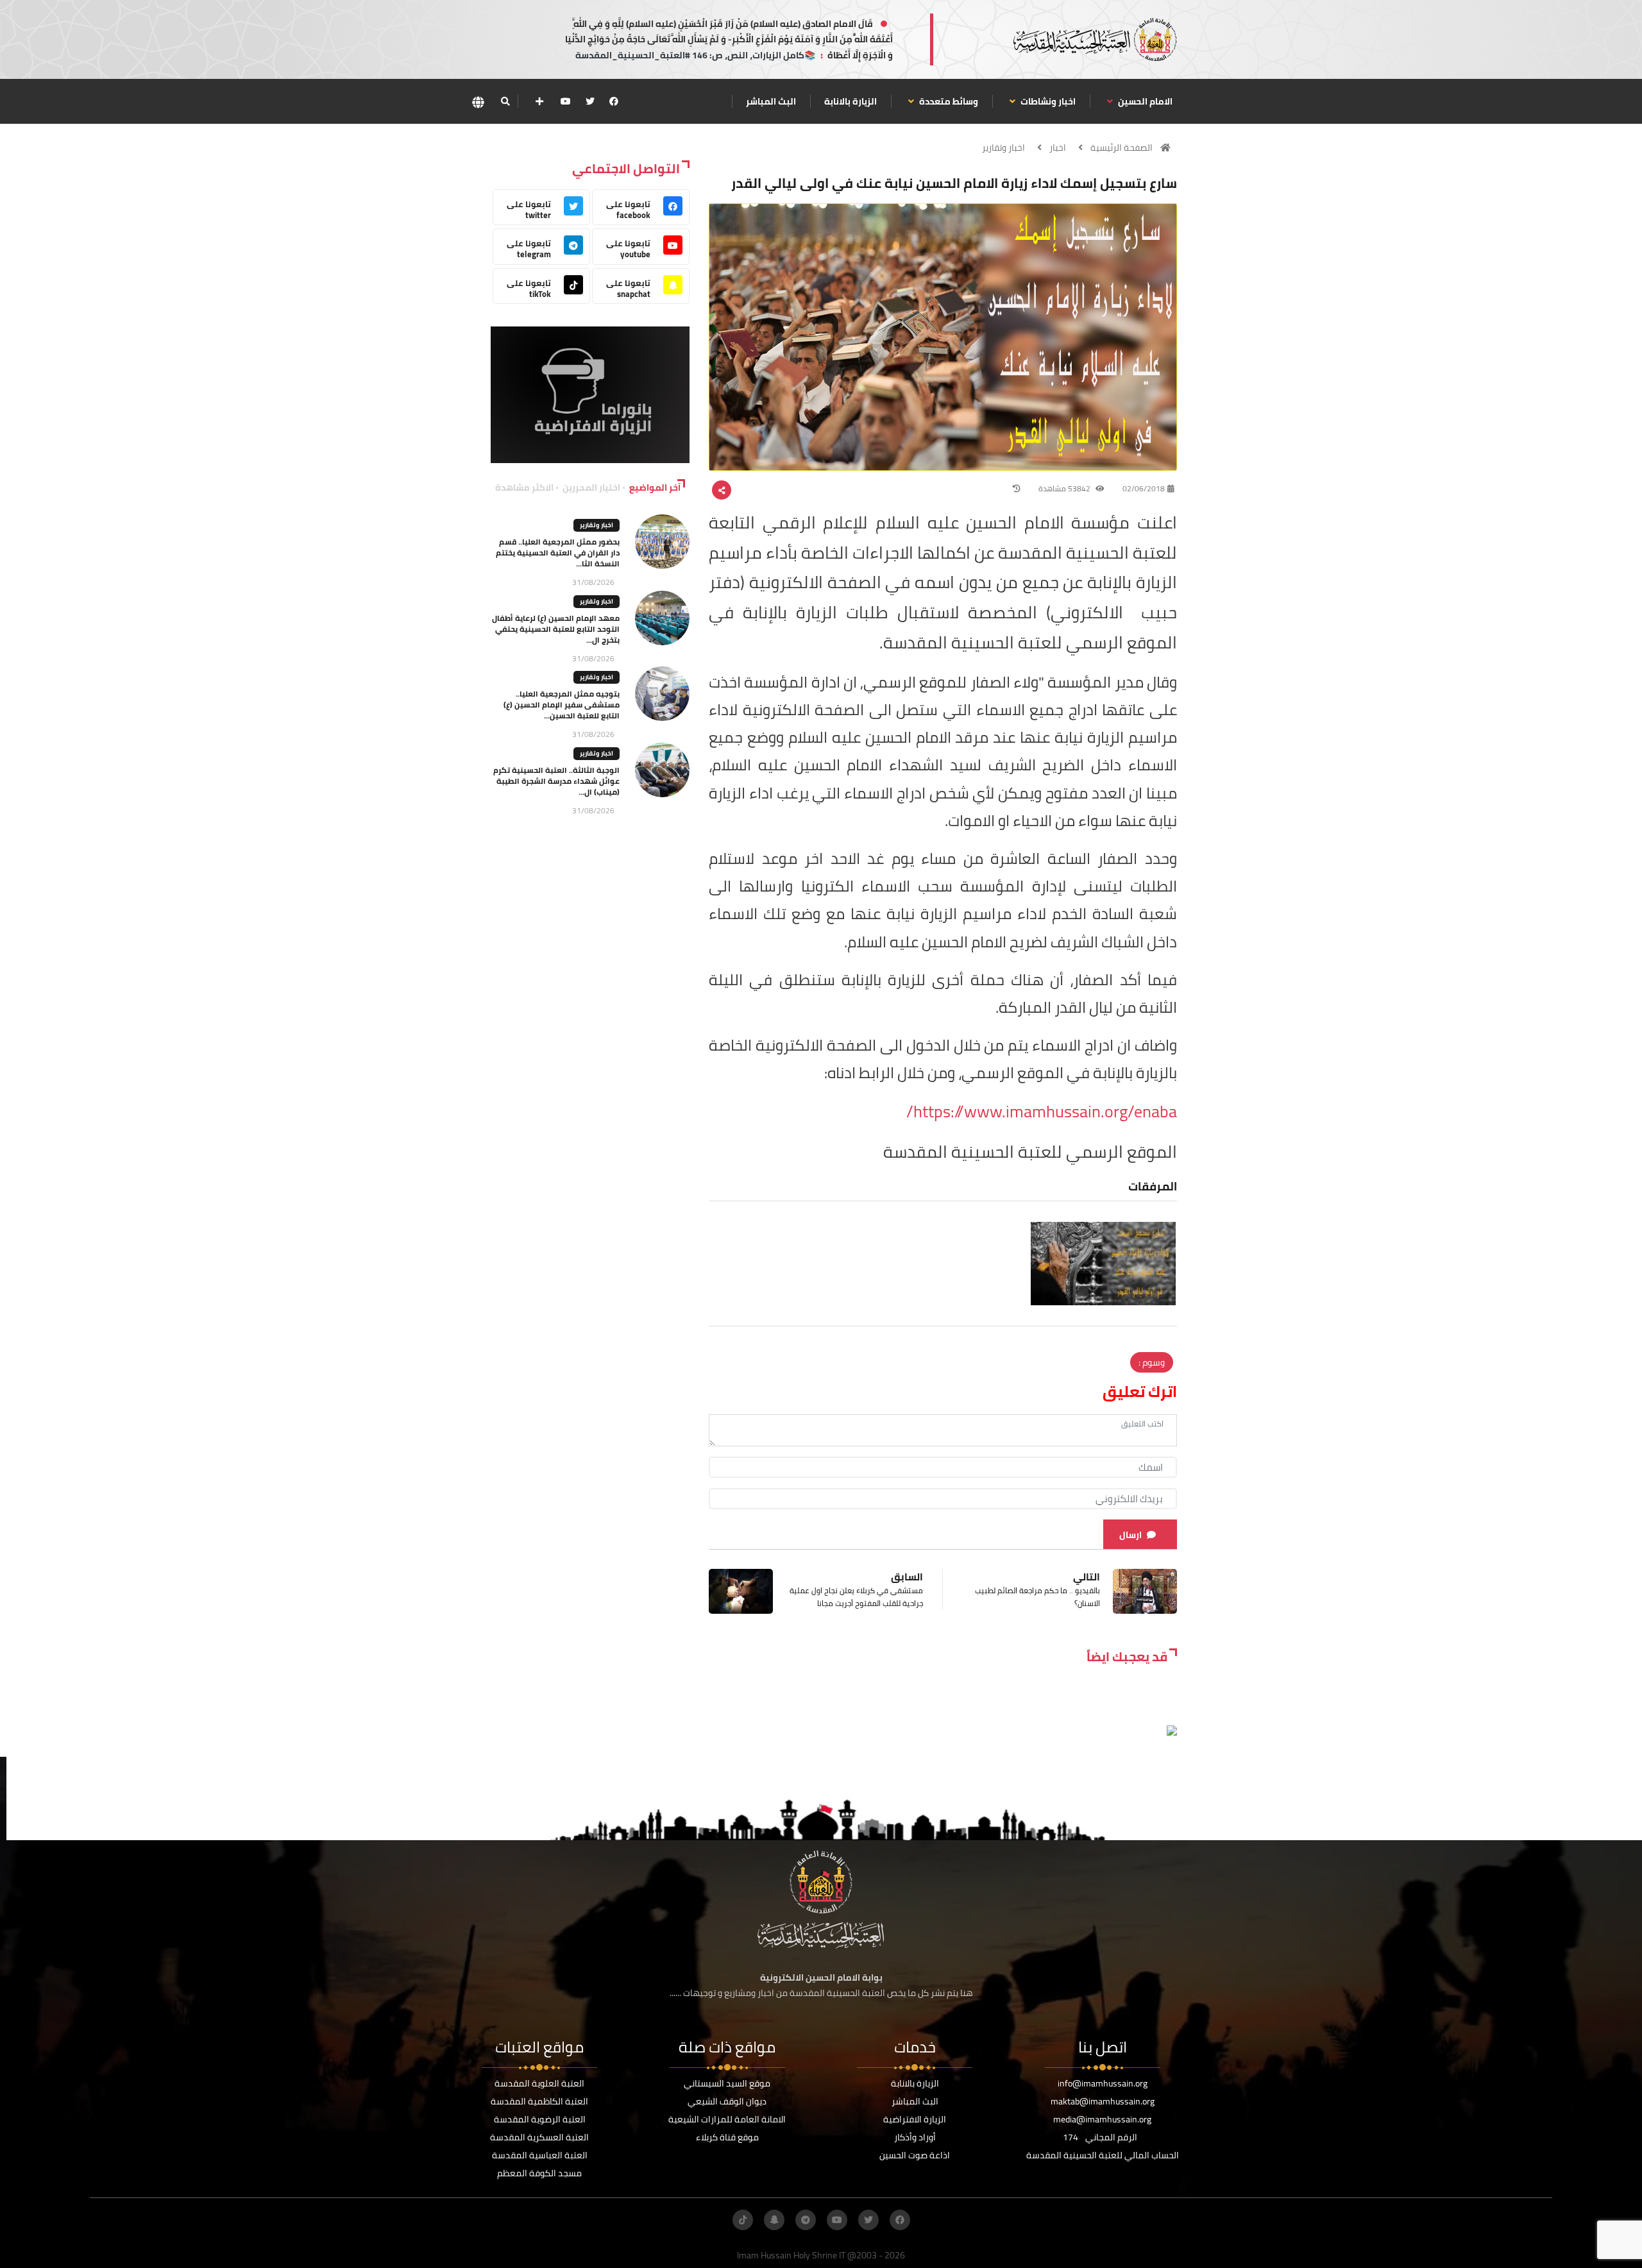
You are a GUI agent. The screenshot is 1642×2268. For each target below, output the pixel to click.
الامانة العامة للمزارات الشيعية (727, 2119)
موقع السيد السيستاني (727, 2083)
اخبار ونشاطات (1047, 101)
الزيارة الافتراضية (915, 2119)
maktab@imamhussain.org (1103, 2101)
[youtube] (566, 101)
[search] (505, 101)
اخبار (1058, 148)
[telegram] (806, 2220)
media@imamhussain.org (1102, 2119)
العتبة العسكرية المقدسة (539, 2137)
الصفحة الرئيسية (1121, 148)
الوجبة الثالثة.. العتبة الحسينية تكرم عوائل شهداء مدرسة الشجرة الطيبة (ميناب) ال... (556, 781)
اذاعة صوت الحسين (915, 2155)
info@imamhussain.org (1103, 2083)
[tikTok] (743, 2220)
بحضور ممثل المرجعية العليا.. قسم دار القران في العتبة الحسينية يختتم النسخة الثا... (558, 553)
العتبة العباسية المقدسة (540, 2155)
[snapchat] (774, 2220)
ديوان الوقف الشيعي (727, 2101)
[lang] (478, 102)
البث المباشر (771, 101)
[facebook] (614, 101)
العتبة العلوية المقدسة (539, 2083)
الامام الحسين (1144, 101)
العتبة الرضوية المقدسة (540, 2119)
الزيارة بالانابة (851, 101)
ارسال (1130, 1535)
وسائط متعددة (948, 101)
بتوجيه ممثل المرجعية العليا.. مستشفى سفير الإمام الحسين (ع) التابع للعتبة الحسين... (562, 705)
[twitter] (590, 101)
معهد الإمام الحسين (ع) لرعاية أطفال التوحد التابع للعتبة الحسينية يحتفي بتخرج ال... (556, 629)
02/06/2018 (1144, 488)
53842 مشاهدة (1065, 488)
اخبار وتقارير (1003, 148)
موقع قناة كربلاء (727, 2137)
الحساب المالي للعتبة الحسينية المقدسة (1103, 2155)
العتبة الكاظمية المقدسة (539, 2101)
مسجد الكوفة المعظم (539, 2173)
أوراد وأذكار (915, 2137)
